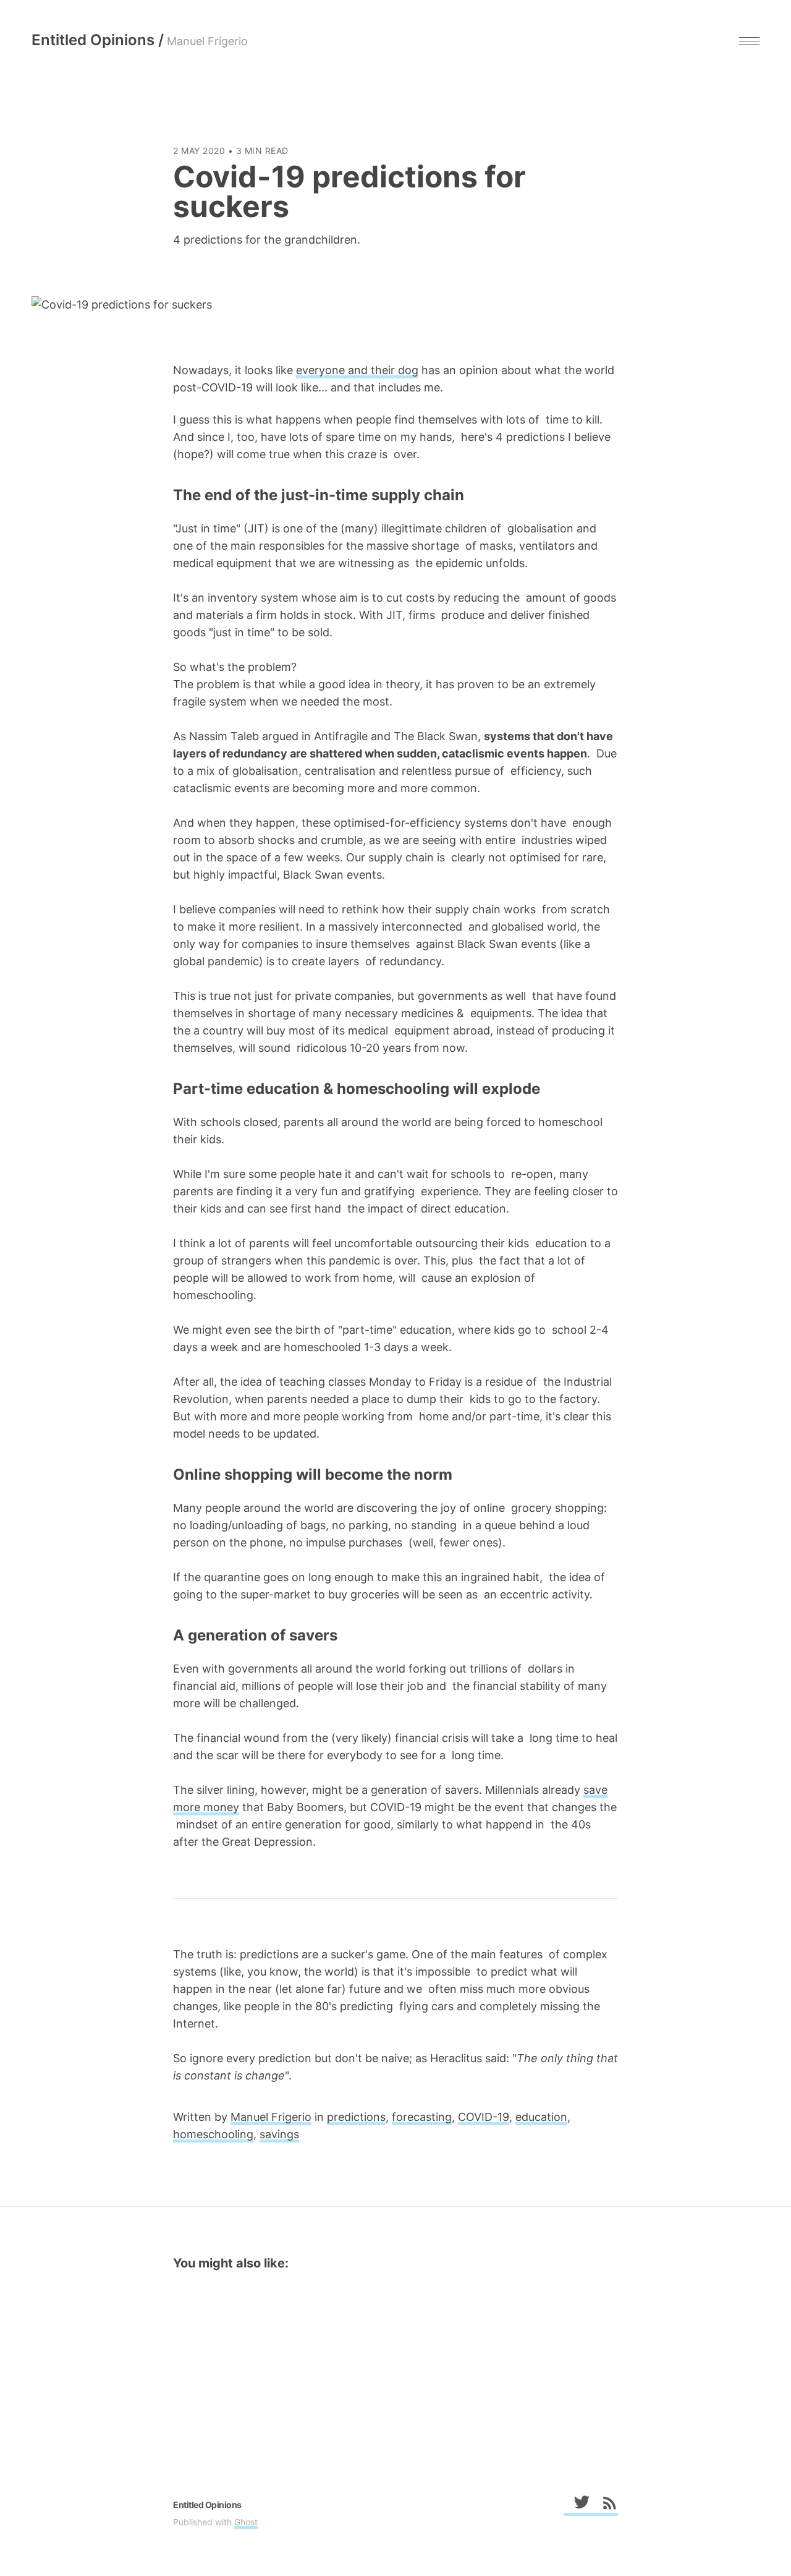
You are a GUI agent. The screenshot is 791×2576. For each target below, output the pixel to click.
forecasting (422, 2117)
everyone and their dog (357, 370)
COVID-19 (484, 2117)
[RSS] (604, 2505)
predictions (356, 2117)
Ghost (246, 2522)
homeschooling (213, 2134)
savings (279, 2134)
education (541, 2117)
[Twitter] (577, 2505)
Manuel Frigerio (271, 2117)
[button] (749, 41)
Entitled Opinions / (140, 40)
